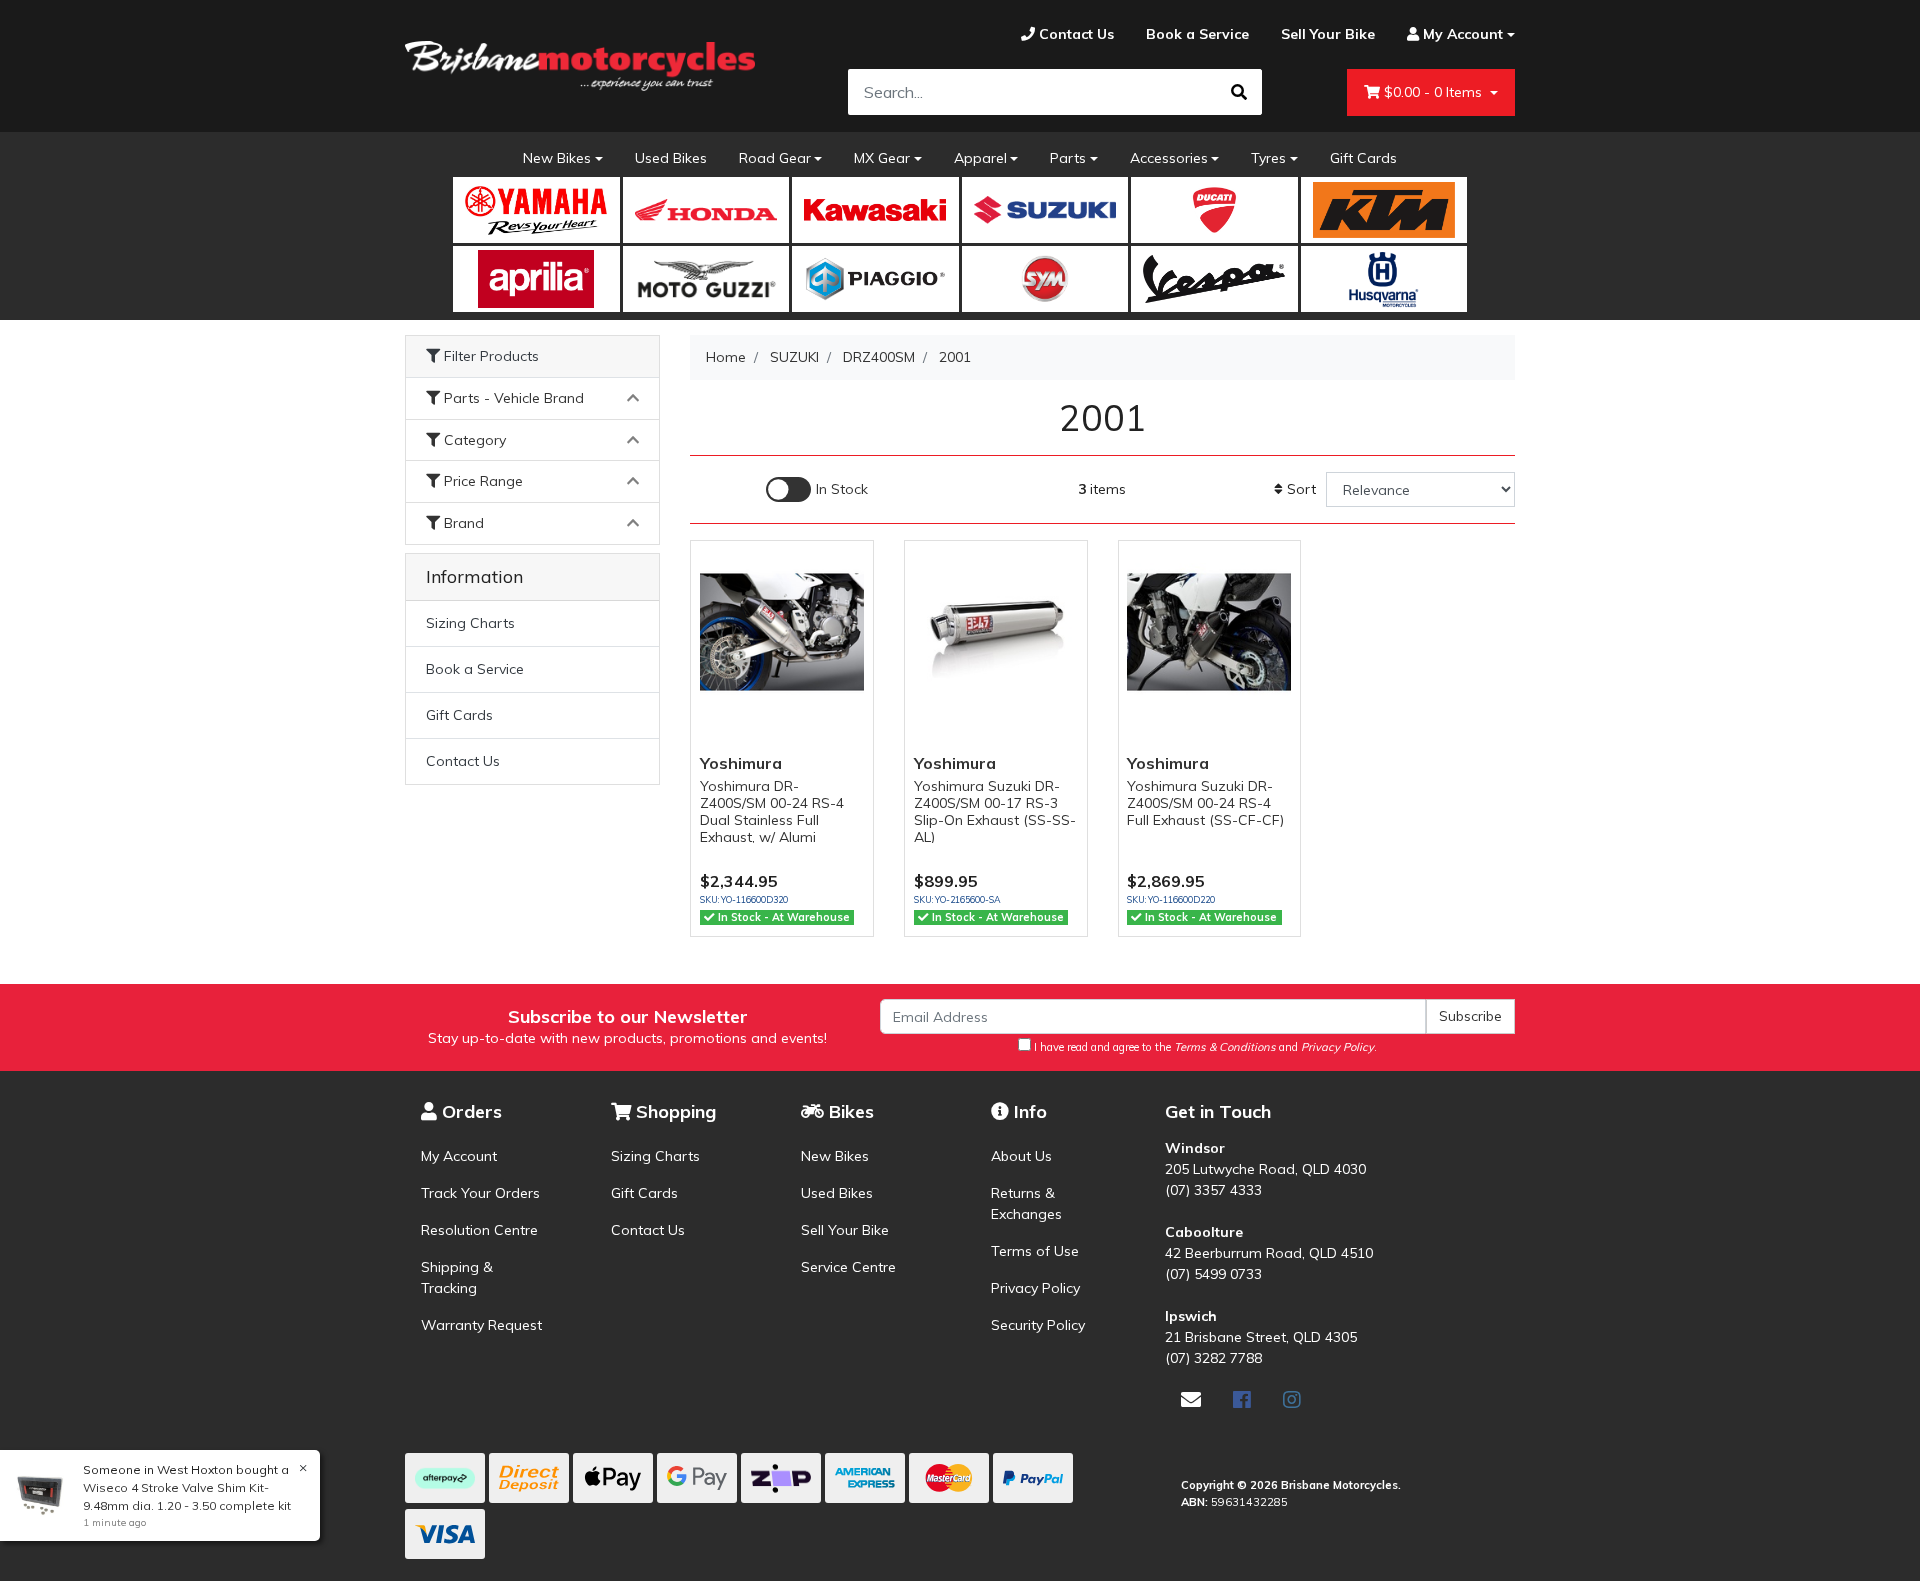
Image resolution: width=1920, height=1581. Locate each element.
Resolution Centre (479, 1230)
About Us (1021, 1156)
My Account (459, 1156)
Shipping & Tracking (457, 1277)
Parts (1068, 158)
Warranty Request (481, 1325)
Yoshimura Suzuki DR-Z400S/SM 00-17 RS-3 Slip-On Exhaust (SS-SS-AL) (995, 811)
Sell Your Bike (845, 1230)
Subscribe (1470, 1016)
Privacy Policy (1035, 1288)
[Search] (1239, 92)
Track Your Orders (480, 1193)
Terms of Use (1035, 1251)
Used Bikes (671, 158)
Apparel (980, 158)
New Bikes (557, 158)
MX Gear (882, 158)
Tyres (1268, 158)
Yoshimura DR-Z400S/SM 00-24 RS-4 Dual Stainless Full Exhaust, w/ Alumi (772, 811)
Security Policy (1038, 1325)
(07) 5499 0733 (1213, 1274)
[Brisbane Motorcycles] (580, 66)
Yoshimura (741, 763)
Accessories (1169, 158)
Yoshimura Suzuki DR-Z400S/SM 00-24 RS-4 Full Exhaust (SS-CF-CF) (1205, 803)
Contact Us (463, 761)
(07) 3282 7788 (1213, 1358)
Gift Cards (1363, 158)
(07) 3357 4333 (1213, 1190)
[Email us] (1191, 1399)
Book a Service (475, 669)
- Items (1435, 92)
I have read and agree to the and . (1204, 1047)
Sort (1299, 489)
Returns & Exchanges (1026, 1203)
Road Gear (775, 158)
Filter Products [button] (489, 356)
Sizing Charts (470, 623)
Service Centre (848, 1267)
